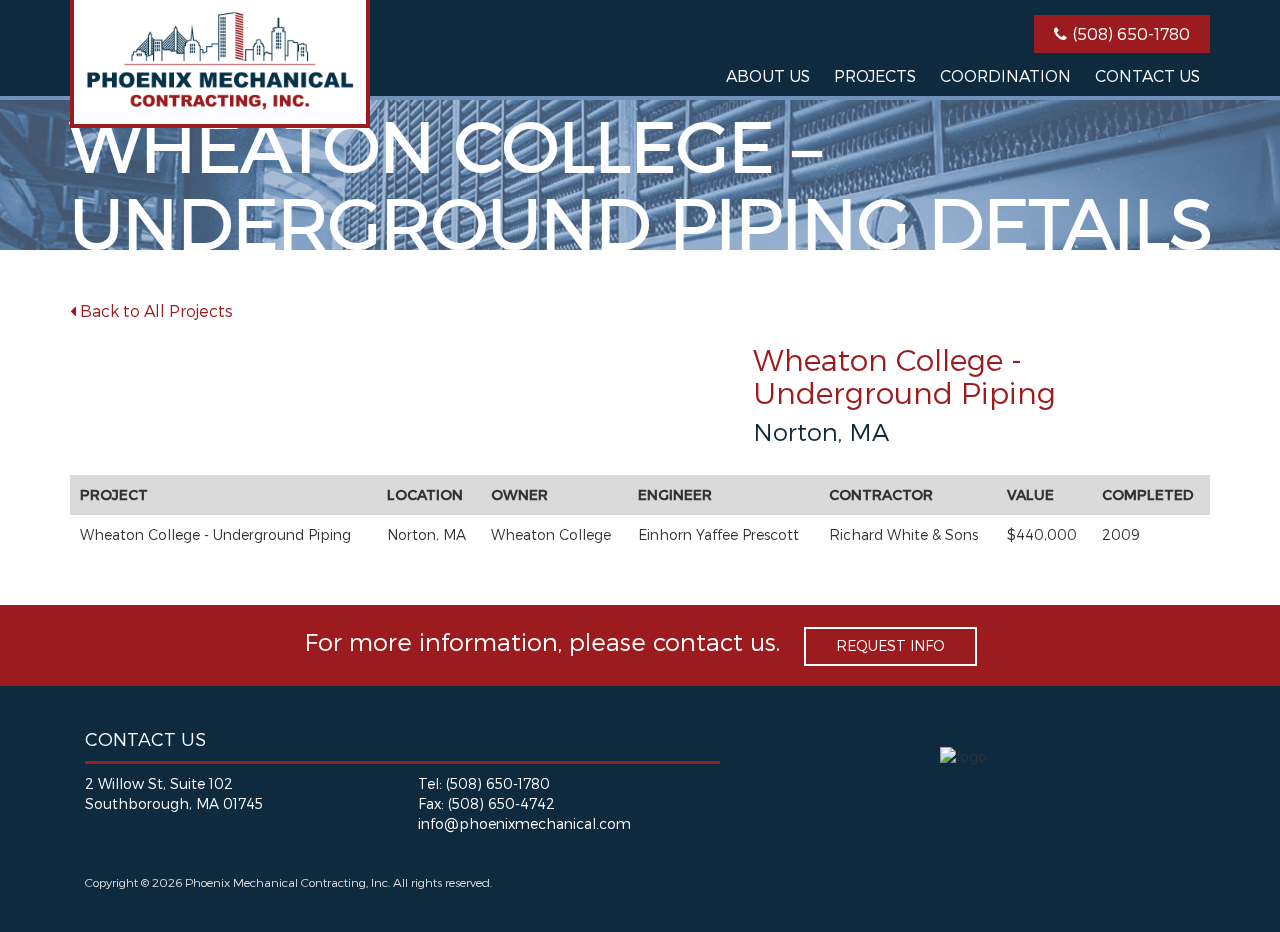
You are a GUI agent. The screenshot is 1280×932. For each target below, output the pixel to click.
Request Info (890, 645)
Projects (875, 75)
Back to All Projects (154, 310)
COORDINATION (1005, 75)
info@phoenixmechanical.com (524, 823)
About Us (768, 75)
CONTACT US (1147, 75)
